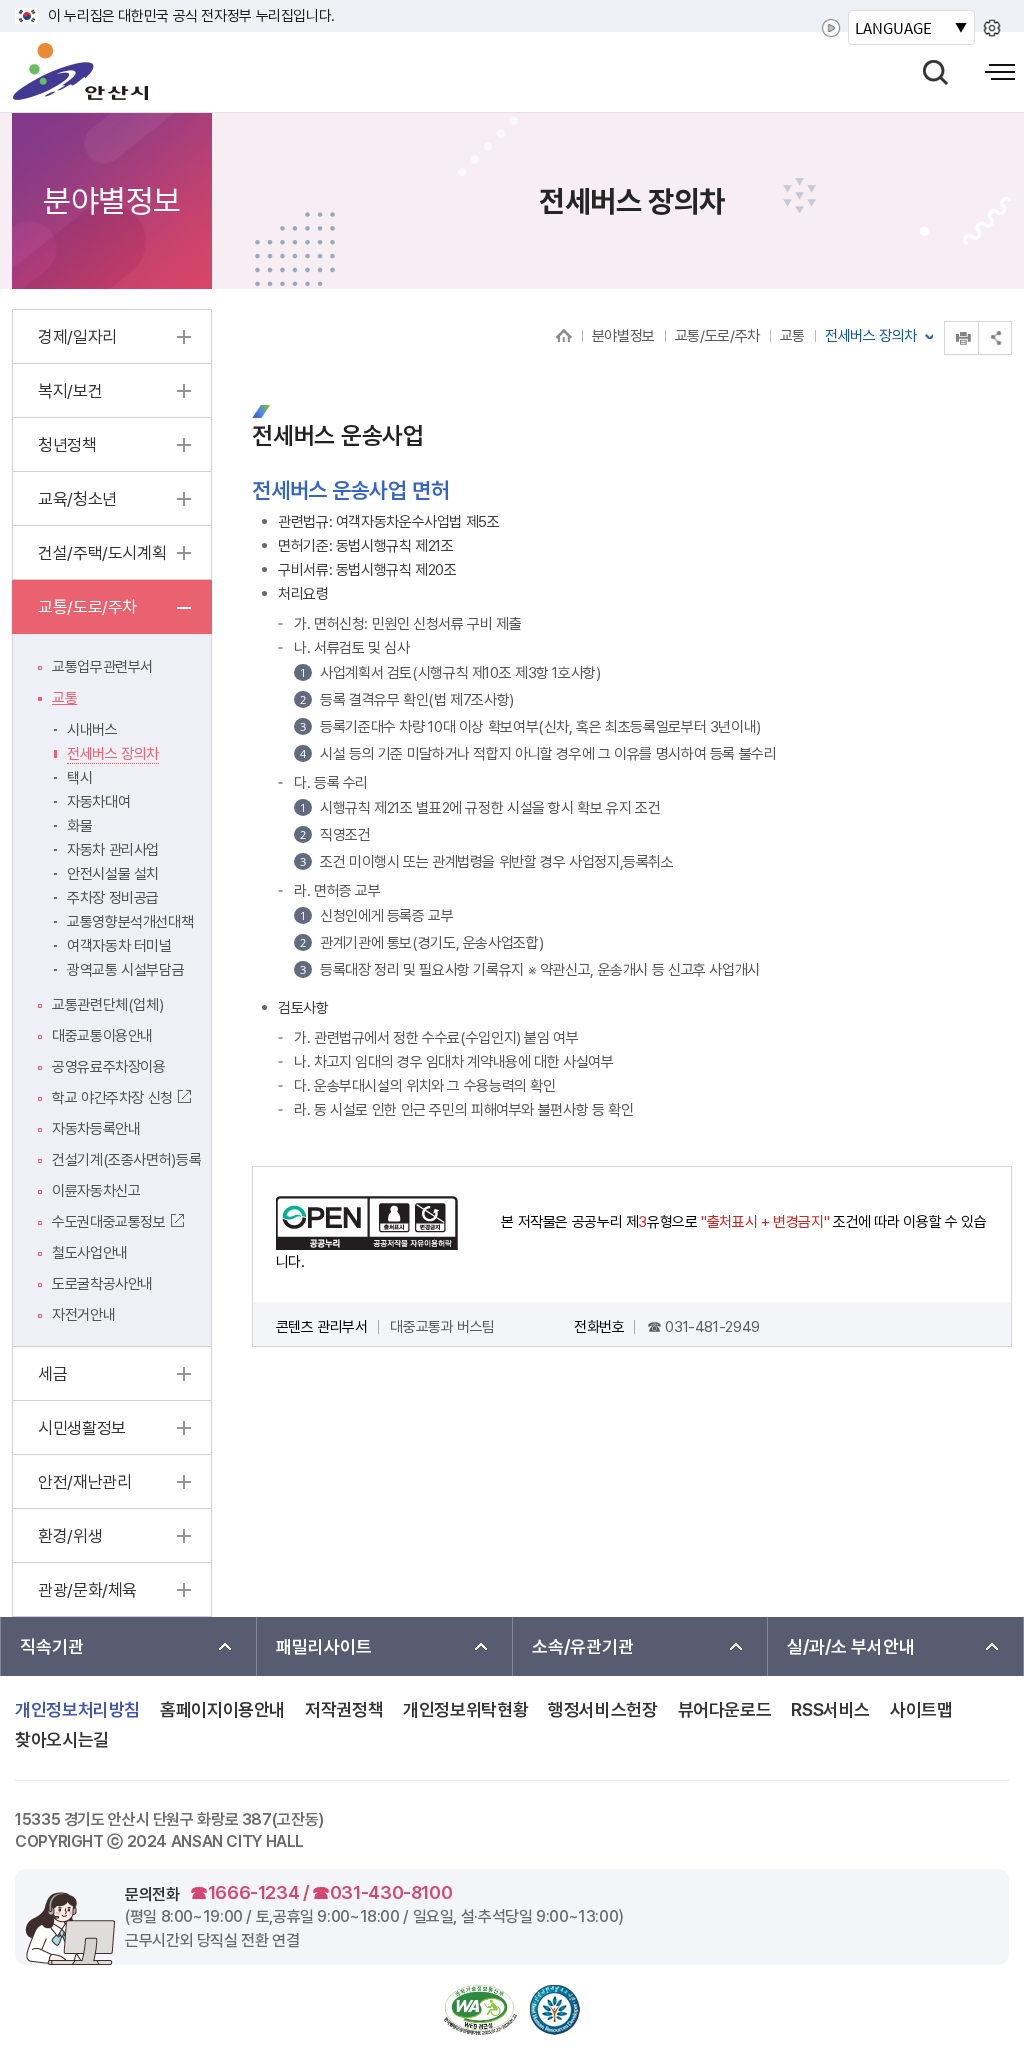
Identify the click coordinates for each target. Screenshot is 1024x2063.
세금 (52, 1374)
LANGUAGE (893, 27)
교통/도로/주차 (717, 336)
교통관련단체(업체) (107, 1005)
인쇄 (945, 321)
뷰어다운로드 (725, 1710)
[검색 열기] (935, 72)
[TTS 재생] (831, 28)
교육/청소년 (77, 499)
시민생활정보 (82, 1428)
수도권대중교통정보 (109, 1222)
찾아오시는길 (62, 1740)
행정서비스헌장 (602, 1710)
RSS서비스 (830, 1710)
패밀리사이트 (324, 1646)
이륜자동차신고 (96, 1191)
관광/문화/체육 (87, 1590)
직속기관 (52, 1646)
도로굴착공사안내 (102, 1284)
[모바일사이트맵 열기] (1000, 72)
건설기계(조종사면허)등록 (126, 1160)
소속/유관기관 (583, 1646)
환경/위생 (70, 1536)
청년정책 (67, 445)
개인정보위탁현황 (465, 1710)
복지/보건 (70, 391)
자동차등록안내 (96, 1129)
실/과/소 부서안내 (851, 1646)
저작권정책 (344, 1710)
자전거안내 (83, 1315)
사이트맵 (921, 1710)
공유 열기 (995, 337)
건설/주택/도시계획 (102, 553)
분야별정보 (623, 336)
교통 (792, 336)
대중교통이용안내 (102, 1036)
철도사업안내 (90, 1253)
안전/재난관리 (84, 1482)
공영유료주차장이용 (109, 1067)
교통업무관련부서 (102, 667)
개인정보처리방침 (77, 1710)
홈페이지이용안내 (222, 1710)
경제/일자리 (77, 337)
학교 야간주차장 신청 (112, 1098)
